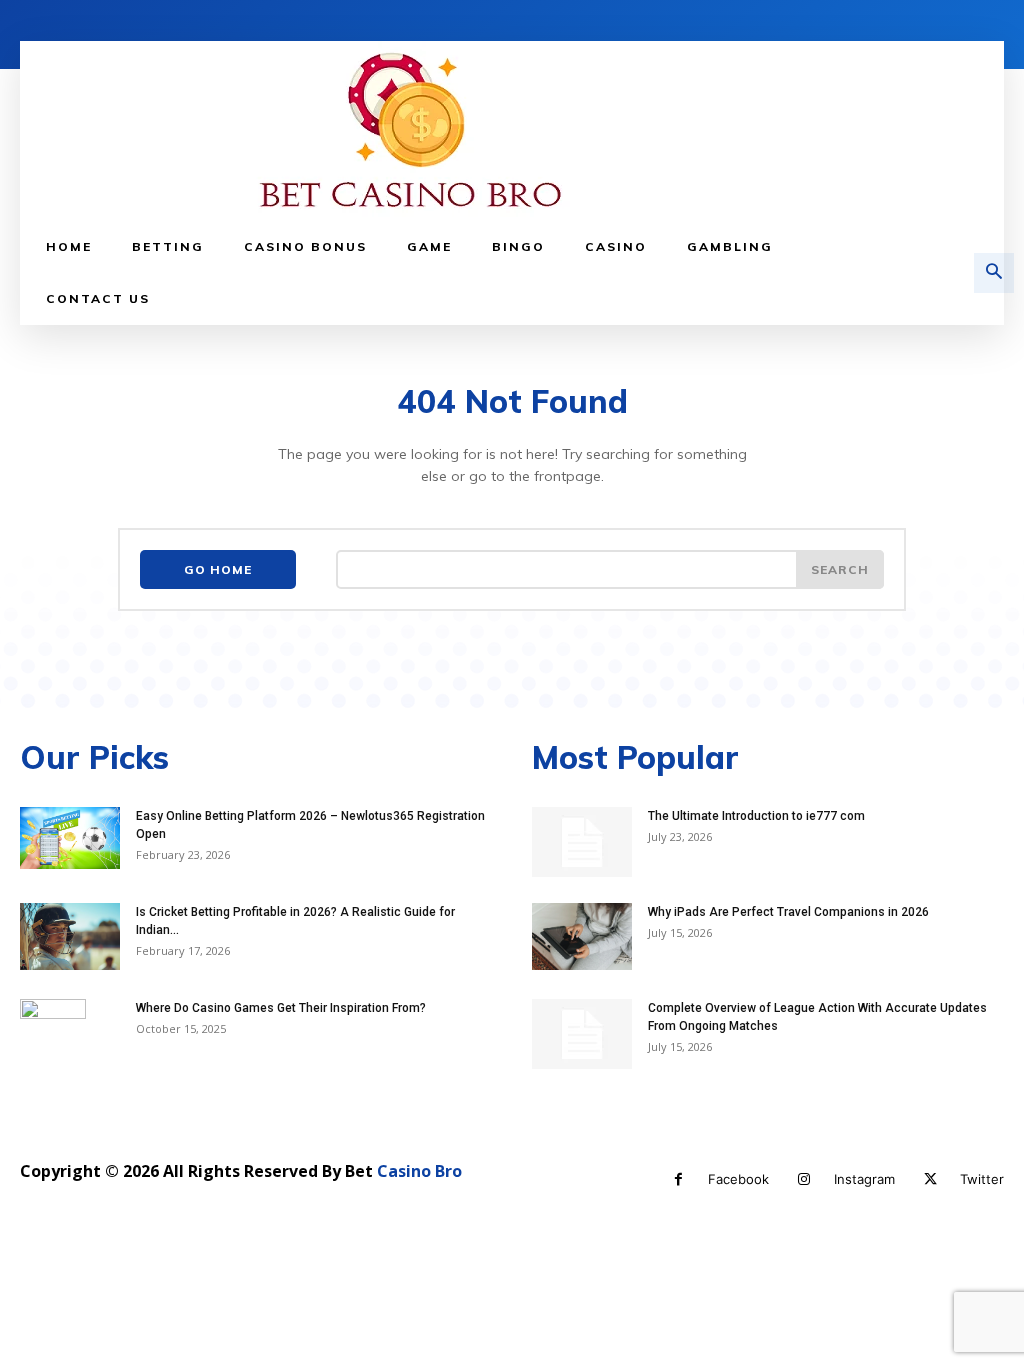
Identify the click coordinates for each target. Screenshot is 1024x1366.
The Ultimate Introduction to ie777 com (756, 816)
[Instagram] (804, 1179)
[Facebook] (678, 1179)
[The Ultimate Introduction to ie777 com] (582, 842)
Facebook (738, 1179)
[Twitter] (930, 1179)
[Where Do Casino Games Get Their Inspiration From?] (53, 1034)
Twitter (982, 1179)
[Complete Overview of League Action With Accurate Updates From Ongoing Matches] (582, 1034)
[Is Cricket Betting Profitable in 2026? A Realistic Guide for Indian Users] (70, 936)
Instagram (864, 1179)
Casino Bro (419, 1171)
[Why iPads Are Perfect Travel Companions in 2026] (582, 936)
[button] (994, 273)
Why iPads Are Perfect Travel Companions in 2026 (788, 912)
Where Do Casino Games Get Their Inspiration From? (281, 1008)
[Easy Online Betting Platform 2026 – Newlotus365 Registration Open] (70, 838)
